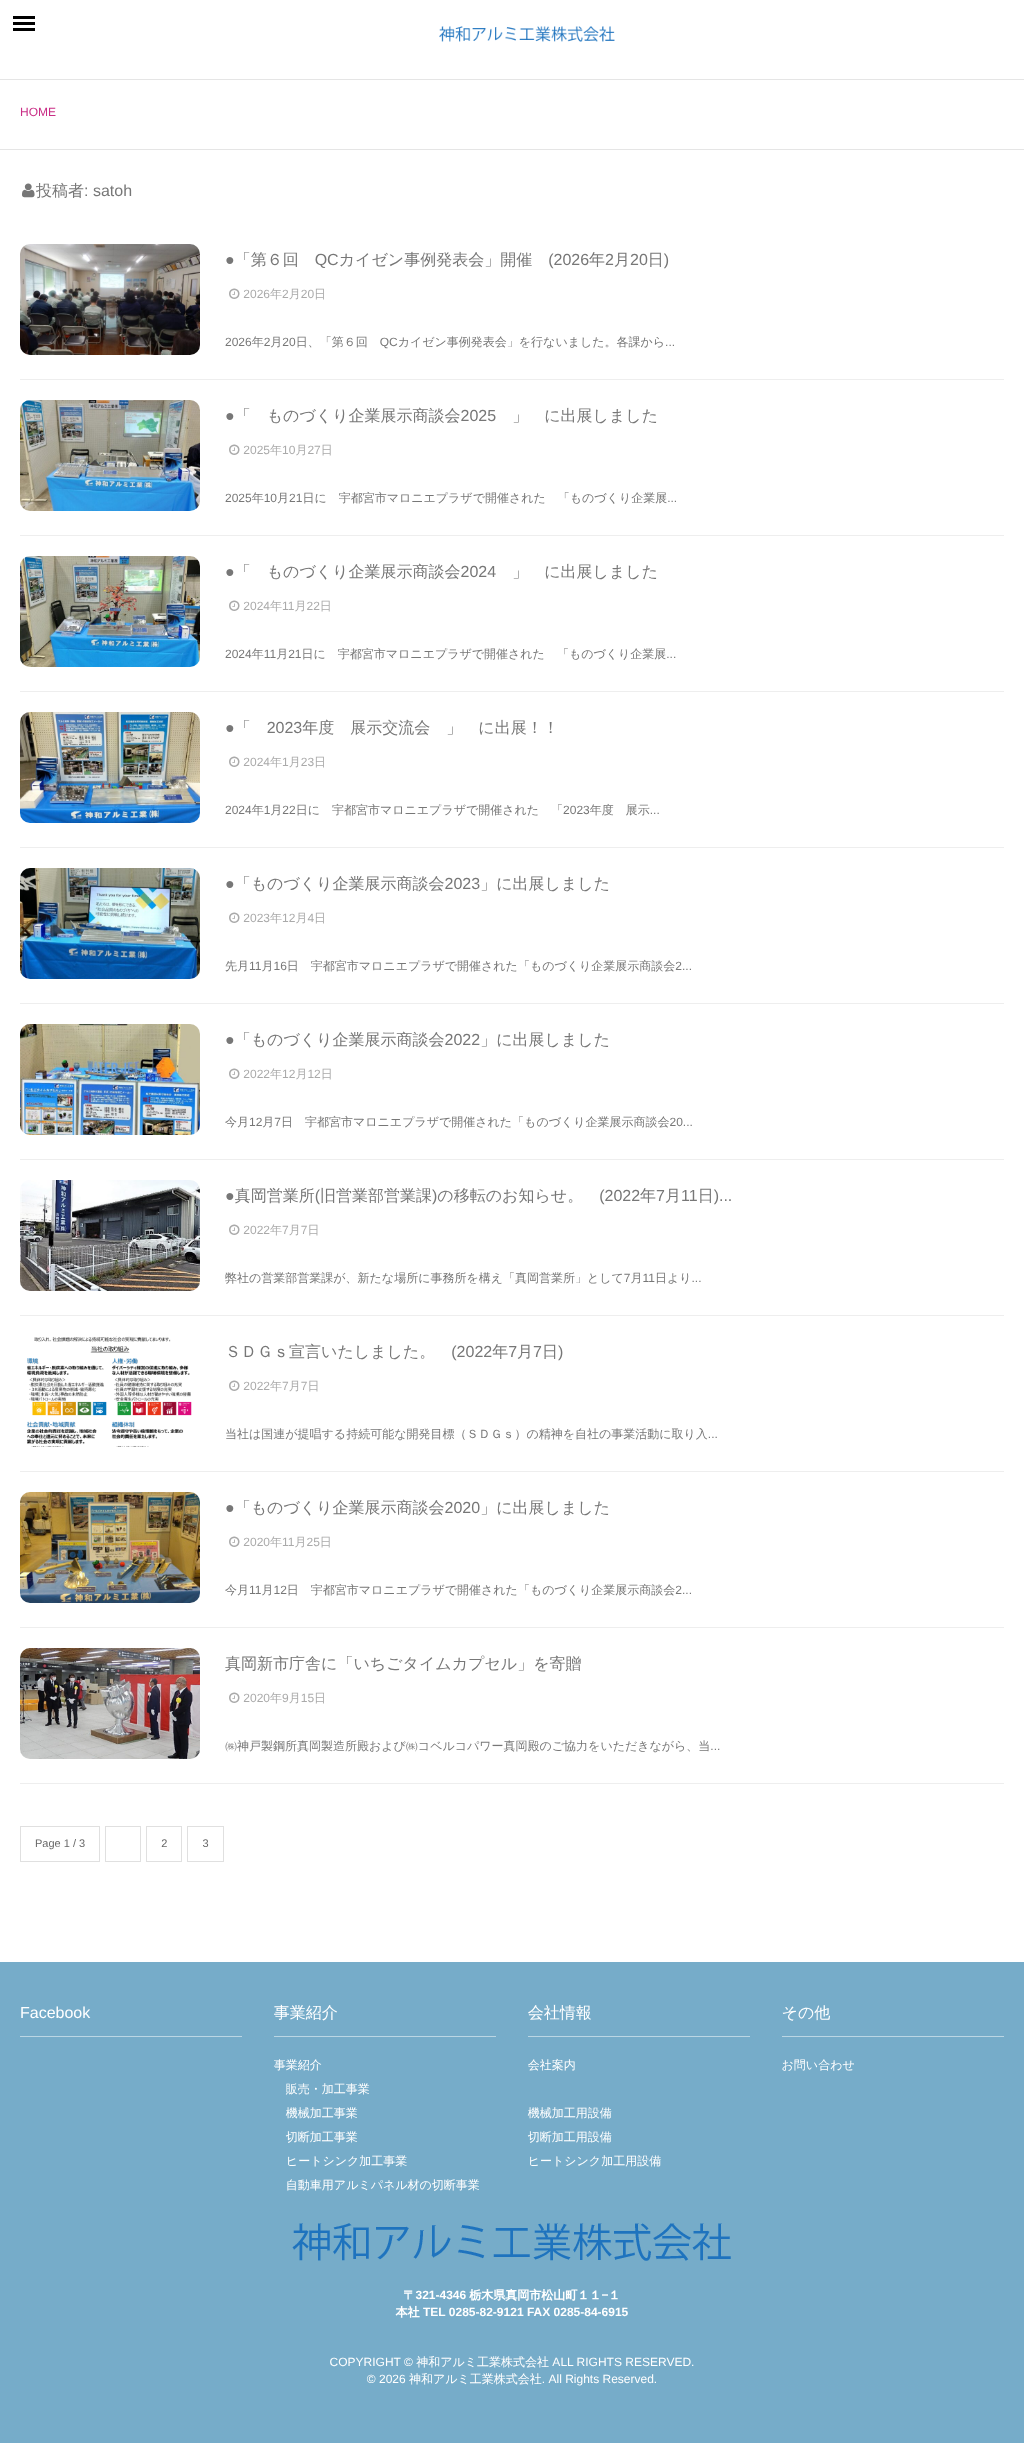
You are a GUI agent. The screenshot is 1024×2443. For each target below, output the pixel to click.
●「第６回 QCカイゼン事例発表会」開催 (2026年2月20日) (447, 260)
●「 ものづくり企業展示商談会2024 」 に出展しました (441, 572)
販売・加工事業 (322, 2089)
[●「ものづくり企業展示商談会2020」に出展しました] (110, 1547)
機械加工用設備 (570, 2113)
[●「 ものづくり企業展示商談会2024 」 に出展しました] (110, 611)
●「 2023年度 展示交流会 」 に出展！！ (392, 728)
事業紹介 (298, 2065)
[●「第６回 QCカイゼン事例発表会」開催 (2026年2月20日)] (110, 299)
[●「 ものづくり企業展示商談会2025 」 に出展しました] (110, 455)
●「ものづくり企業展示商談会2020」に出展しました (417, 1508)
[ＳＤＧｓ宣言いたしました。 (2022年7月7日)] (110, 1391)
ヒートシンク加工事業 (340, 2161)
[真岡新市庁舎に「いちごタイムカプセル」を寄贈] (110, 1703)
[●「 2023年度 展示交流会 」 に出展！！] (110, 767)
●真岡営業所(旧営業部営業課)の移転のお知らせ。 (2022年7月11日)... (478, 1196)
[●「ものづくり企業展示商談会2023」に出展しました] (110, 923)
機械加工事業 (316, 2113)
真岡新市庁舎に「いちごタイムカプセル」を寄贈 (403, 1664)
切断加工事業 (316, 2137)
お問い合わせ (818, 2065)
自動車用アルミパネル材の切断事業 (377, 2185)
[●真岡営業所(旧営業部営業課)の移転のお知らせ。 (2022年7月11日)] (110, 1235)
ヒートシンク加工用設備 (594, 2161)
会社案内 (552, 2065)
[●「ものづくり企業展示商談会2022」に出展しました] (110, 1079)
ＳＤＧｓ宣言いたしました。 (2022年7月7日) (394, 1352)
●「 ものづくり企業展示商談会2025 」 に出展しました (441, 416)
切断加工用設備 (570, 2137)
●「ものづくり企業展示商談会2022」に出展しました (417, 1040)
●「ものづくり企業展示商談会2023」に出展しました (417, 884)
